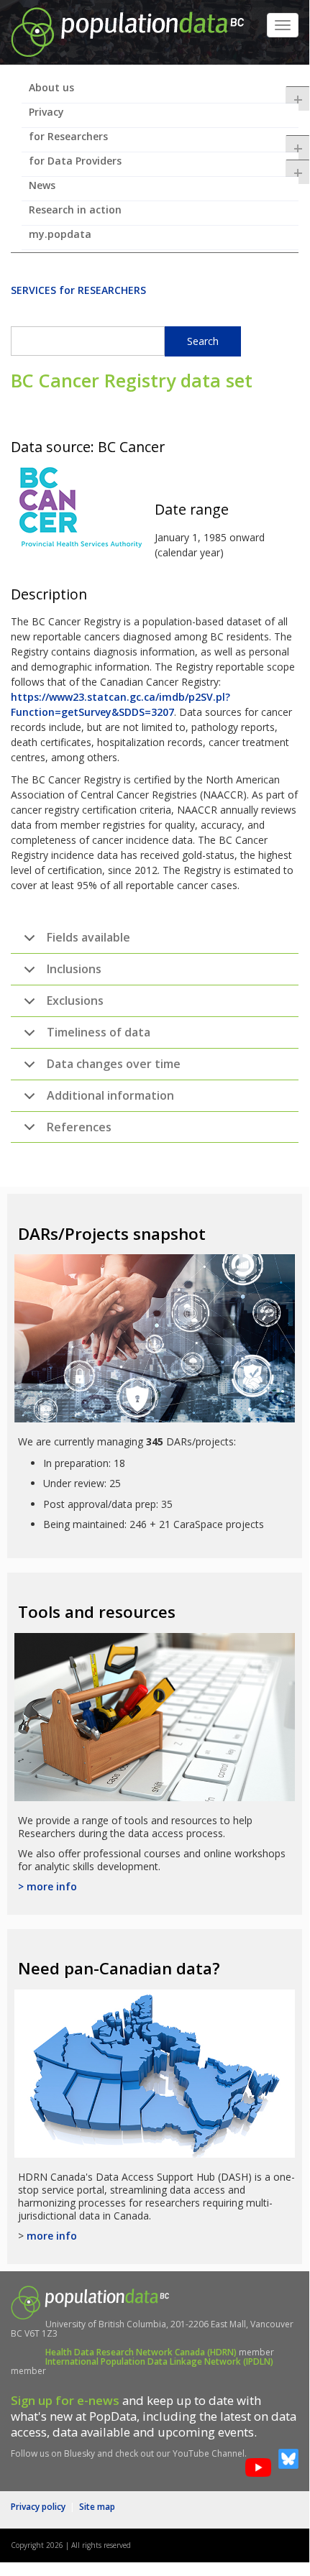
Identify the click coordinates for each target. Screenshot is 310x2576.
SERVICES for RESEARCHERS (78, 290)
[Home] (127, 31)
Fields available (88, 937)
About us (164, 92)
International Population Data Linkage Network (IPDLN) (159, 2361)
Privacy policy (38, 2507)
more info (52, 2236)
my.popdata (60, 234)
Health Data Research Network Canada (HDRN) (141, 2352)
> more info (47, 1886)
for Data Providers (164, 165)
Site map (97, 2507)
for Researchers (164, 141)
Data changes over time (114, 1064)
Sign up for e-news (65, 2400)
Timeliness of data (99, 1032)
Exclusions (75, 1000)
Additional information (110, 1095)
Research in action (75, 210)
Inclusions (74, 969)
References (79, 1127)
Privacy (46, 112)
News (42, 185)
